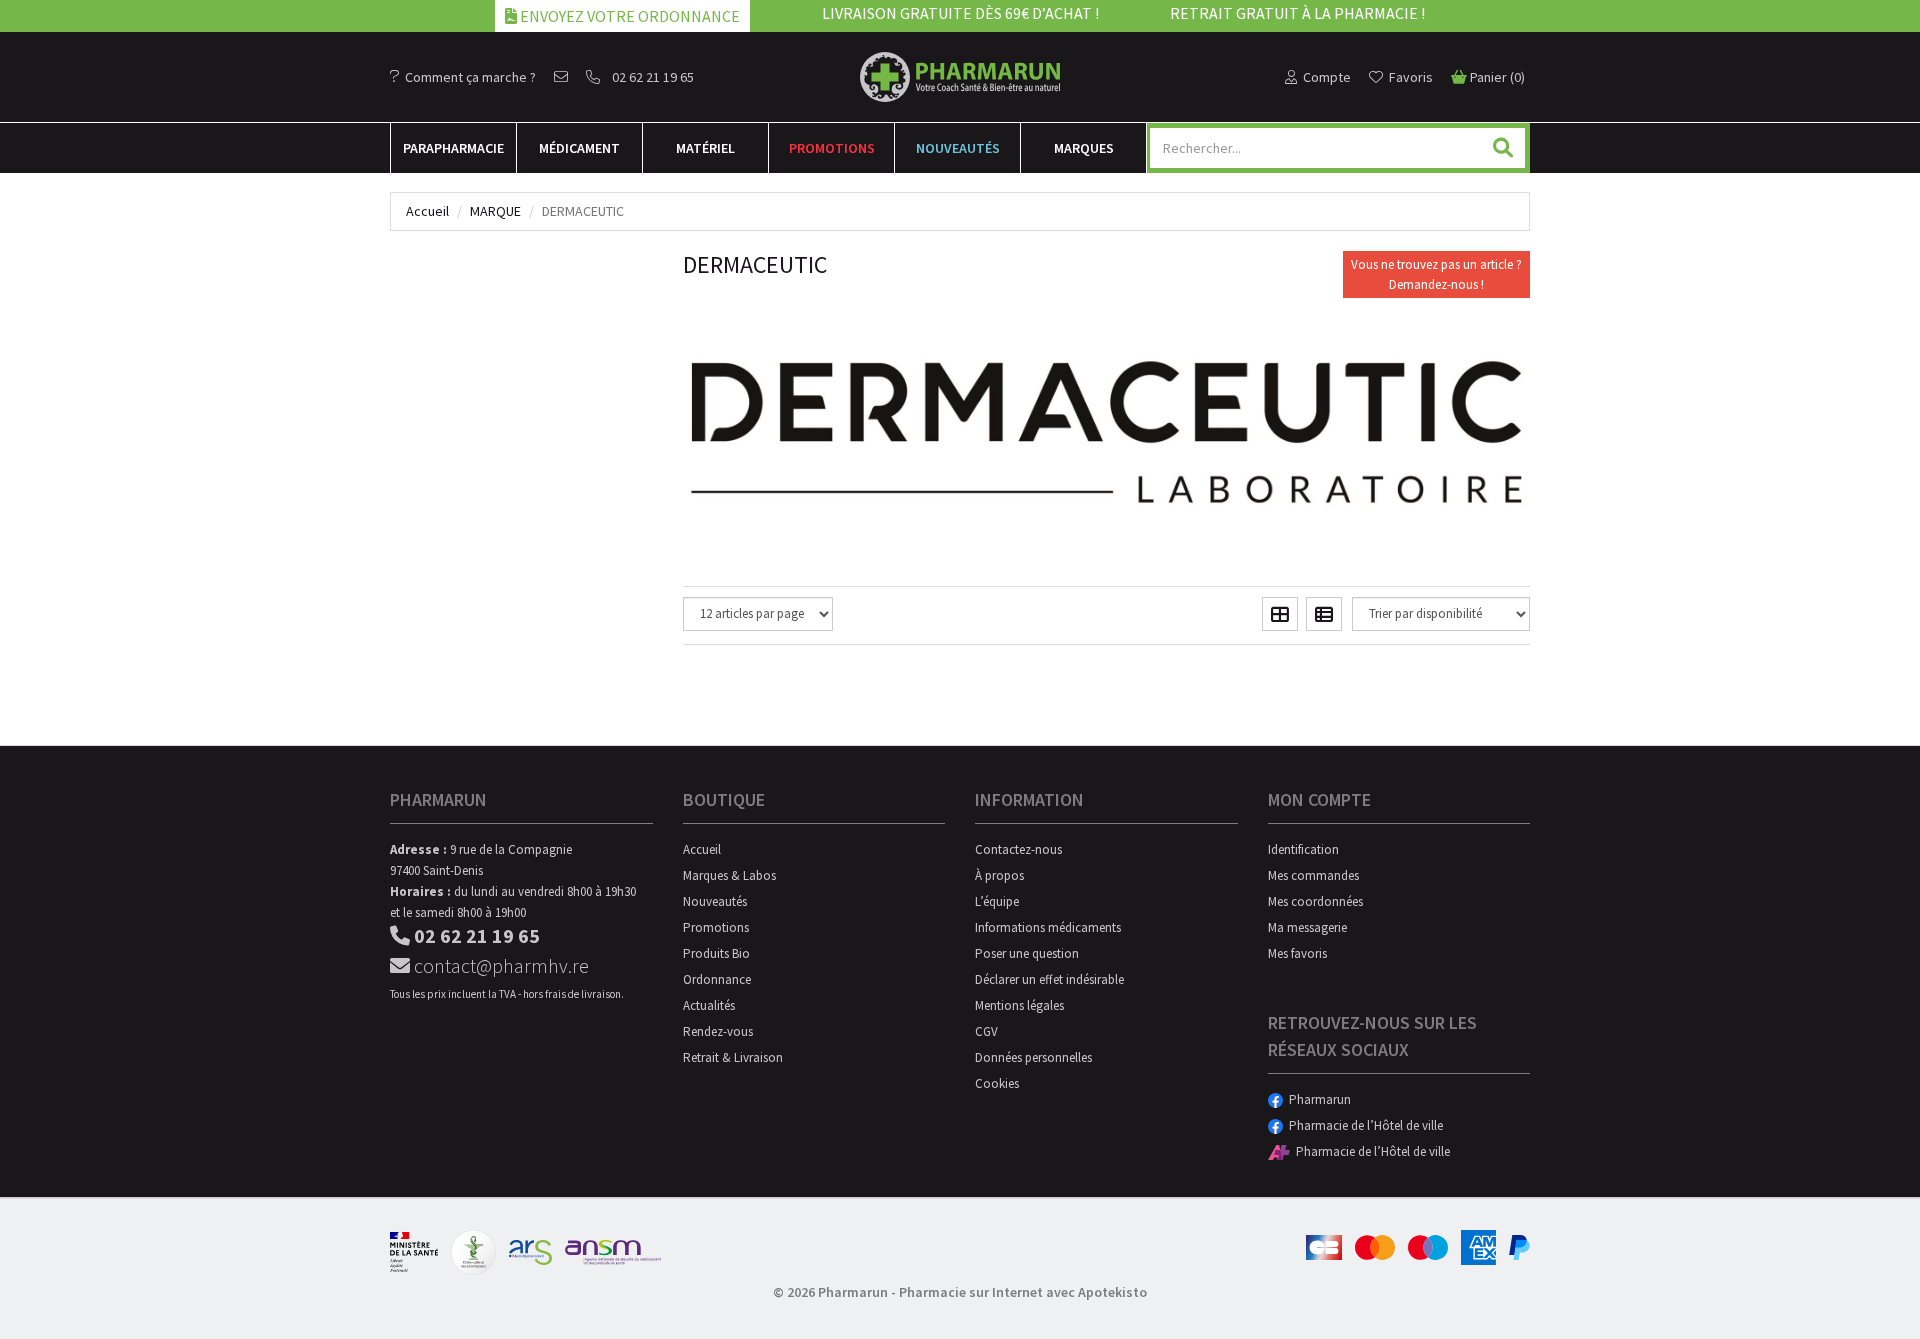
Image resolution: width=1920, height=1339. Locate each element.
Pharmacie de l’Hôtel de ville (1363, 1125)
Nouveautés (958, 148)
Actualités (709, 1005)
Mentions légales (1019, 1005)
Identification (1303, 849)
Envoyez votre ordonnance (628, 16)
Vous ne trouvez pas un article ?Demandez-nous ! (1436, 274)
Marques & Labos (729, 875)
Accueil (427, 211)
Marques (1084, 148)
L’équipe (997, 901)
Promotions (832, 148)
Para (453, 148)
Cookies (997, 1083)
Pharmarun (1317, 1099)
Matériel (705, 148)
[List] (1324, 614)
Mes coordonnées (1315, 901)
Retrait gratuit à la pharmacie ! (1297, 13)
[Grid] (1280, 614)
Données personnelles (1033, 1057)
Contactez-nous (1018, 849)
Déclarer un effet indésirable (1049, 979)
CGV (986, 1031)
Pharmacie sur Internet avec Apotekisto (1023, 1292)
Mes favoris (1297, 953)
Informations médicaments (1048, 927)
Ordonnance (717, 979)
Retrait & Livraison (733, 1057)
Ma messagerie (1307, 927)
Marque (495, 211)
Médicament (579, 148)
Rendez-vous (718, 1031)
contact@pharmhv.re (499, 965)
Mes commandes (1313, 875)
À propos (999, 875)
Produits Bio (716, 953)
